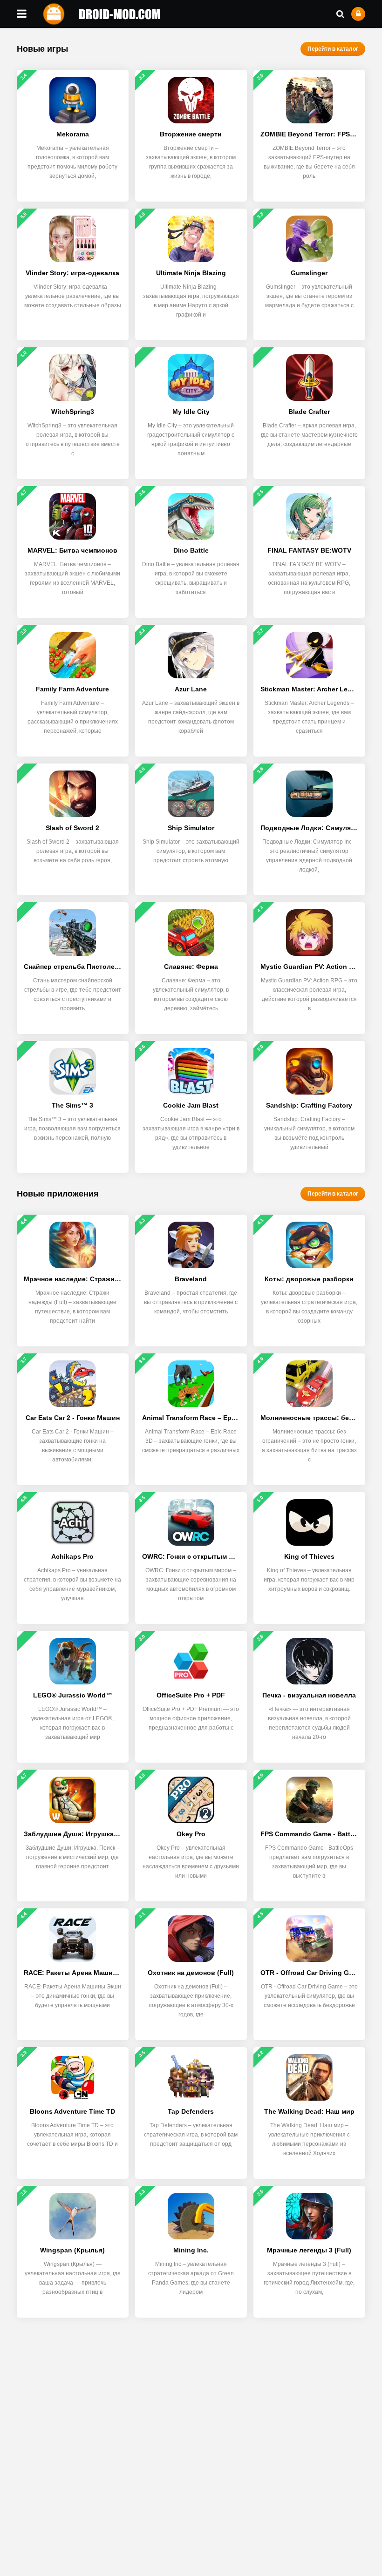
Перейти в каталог (333, 49)
